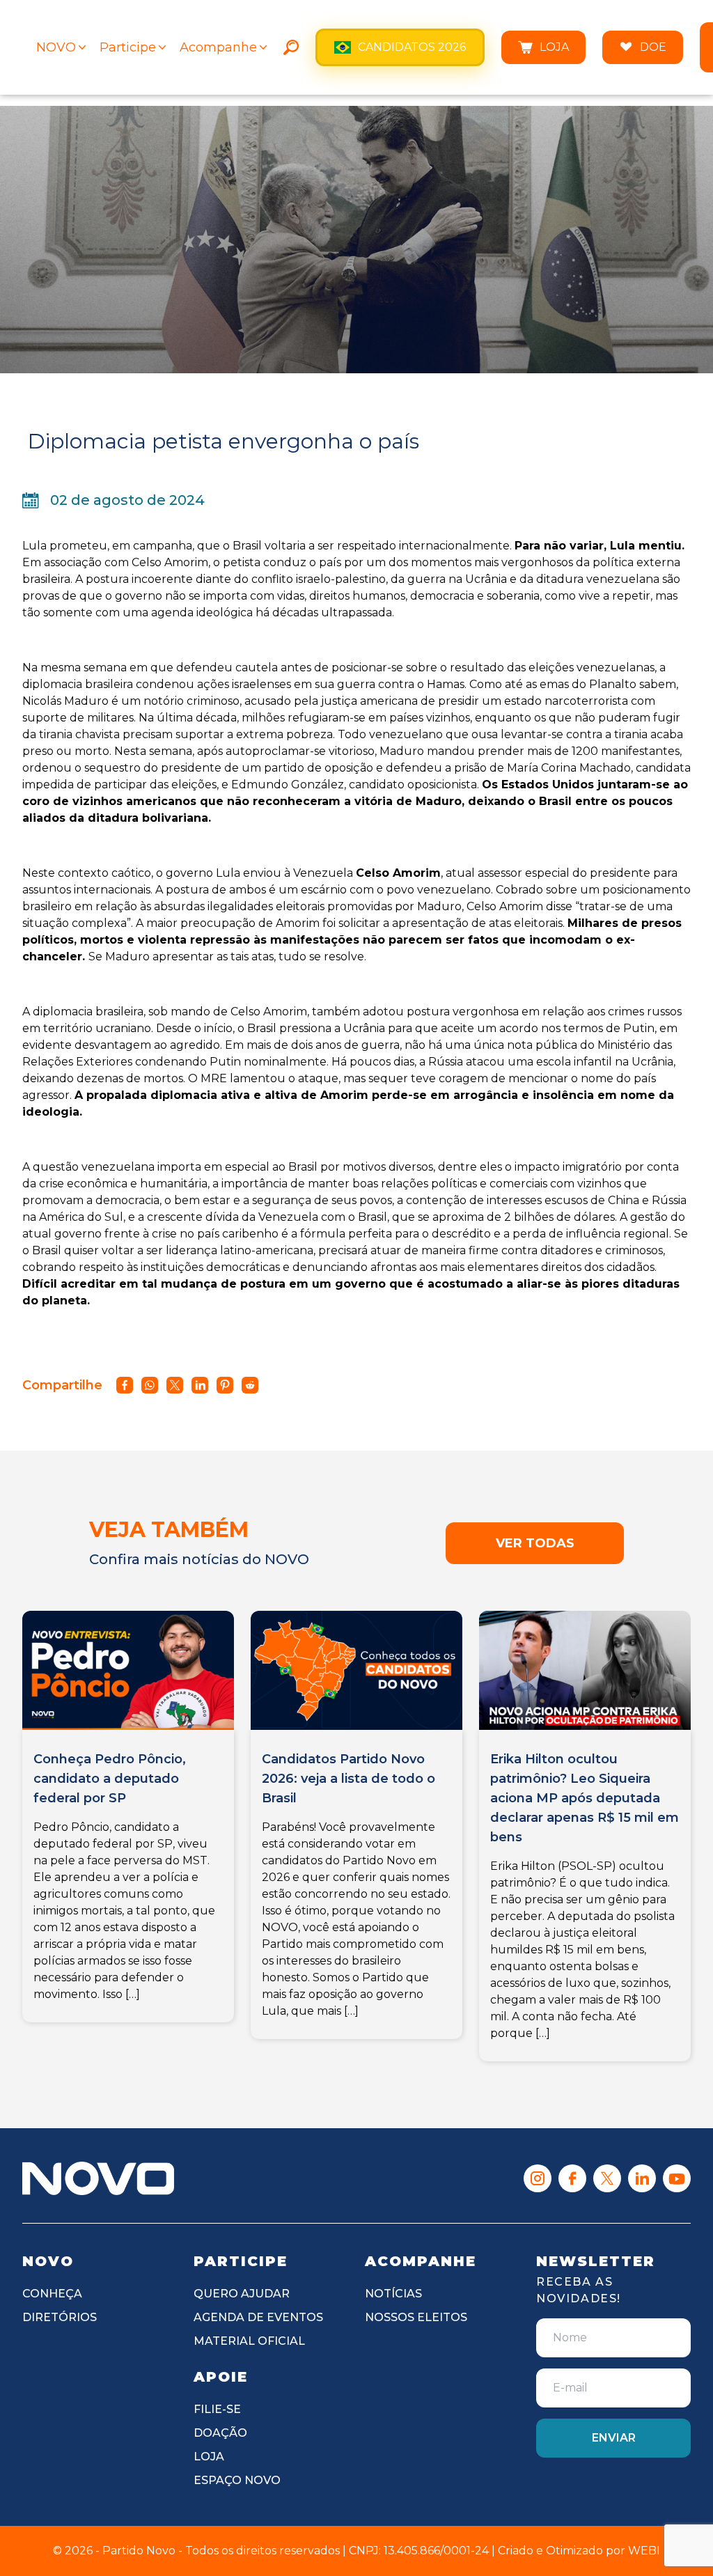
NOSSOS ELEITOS (416, 2317)
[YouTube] (677, 2178)
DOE (653, 47)
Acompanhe (218, 47)
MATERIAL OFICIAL (249, 2341)
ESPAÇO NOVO (237, 2480)
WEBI (644, 2551)
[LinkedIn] (642, 2178)
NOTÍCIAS (393, 2294)
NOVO (56, 47)
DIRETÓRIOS (60, 2317)
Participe (128, 47)
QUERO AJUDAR (242, 2294)
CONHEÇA (52, 2294)
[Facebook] (572, 2178)
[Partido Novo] (98, 2178)
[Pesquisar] (291, 47)
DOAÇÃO (220, 2433)
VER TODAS (535, 1543)
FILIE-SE (217, 2409)
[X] (607, 2178)
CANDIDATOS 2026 (412, 47)
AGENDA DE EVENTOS (258, 2317)
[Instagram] (538, 2178)
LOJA (554, 47)
